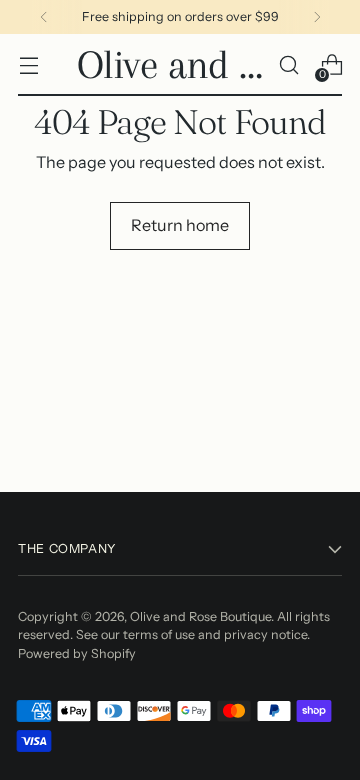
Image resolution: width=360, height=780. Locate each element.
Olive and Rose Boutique (200, 616)
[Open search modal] (288, 65)
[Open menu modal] (28, 65)
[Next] (317, 17)
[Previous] (44, 17)
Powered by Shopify (77, 653)
